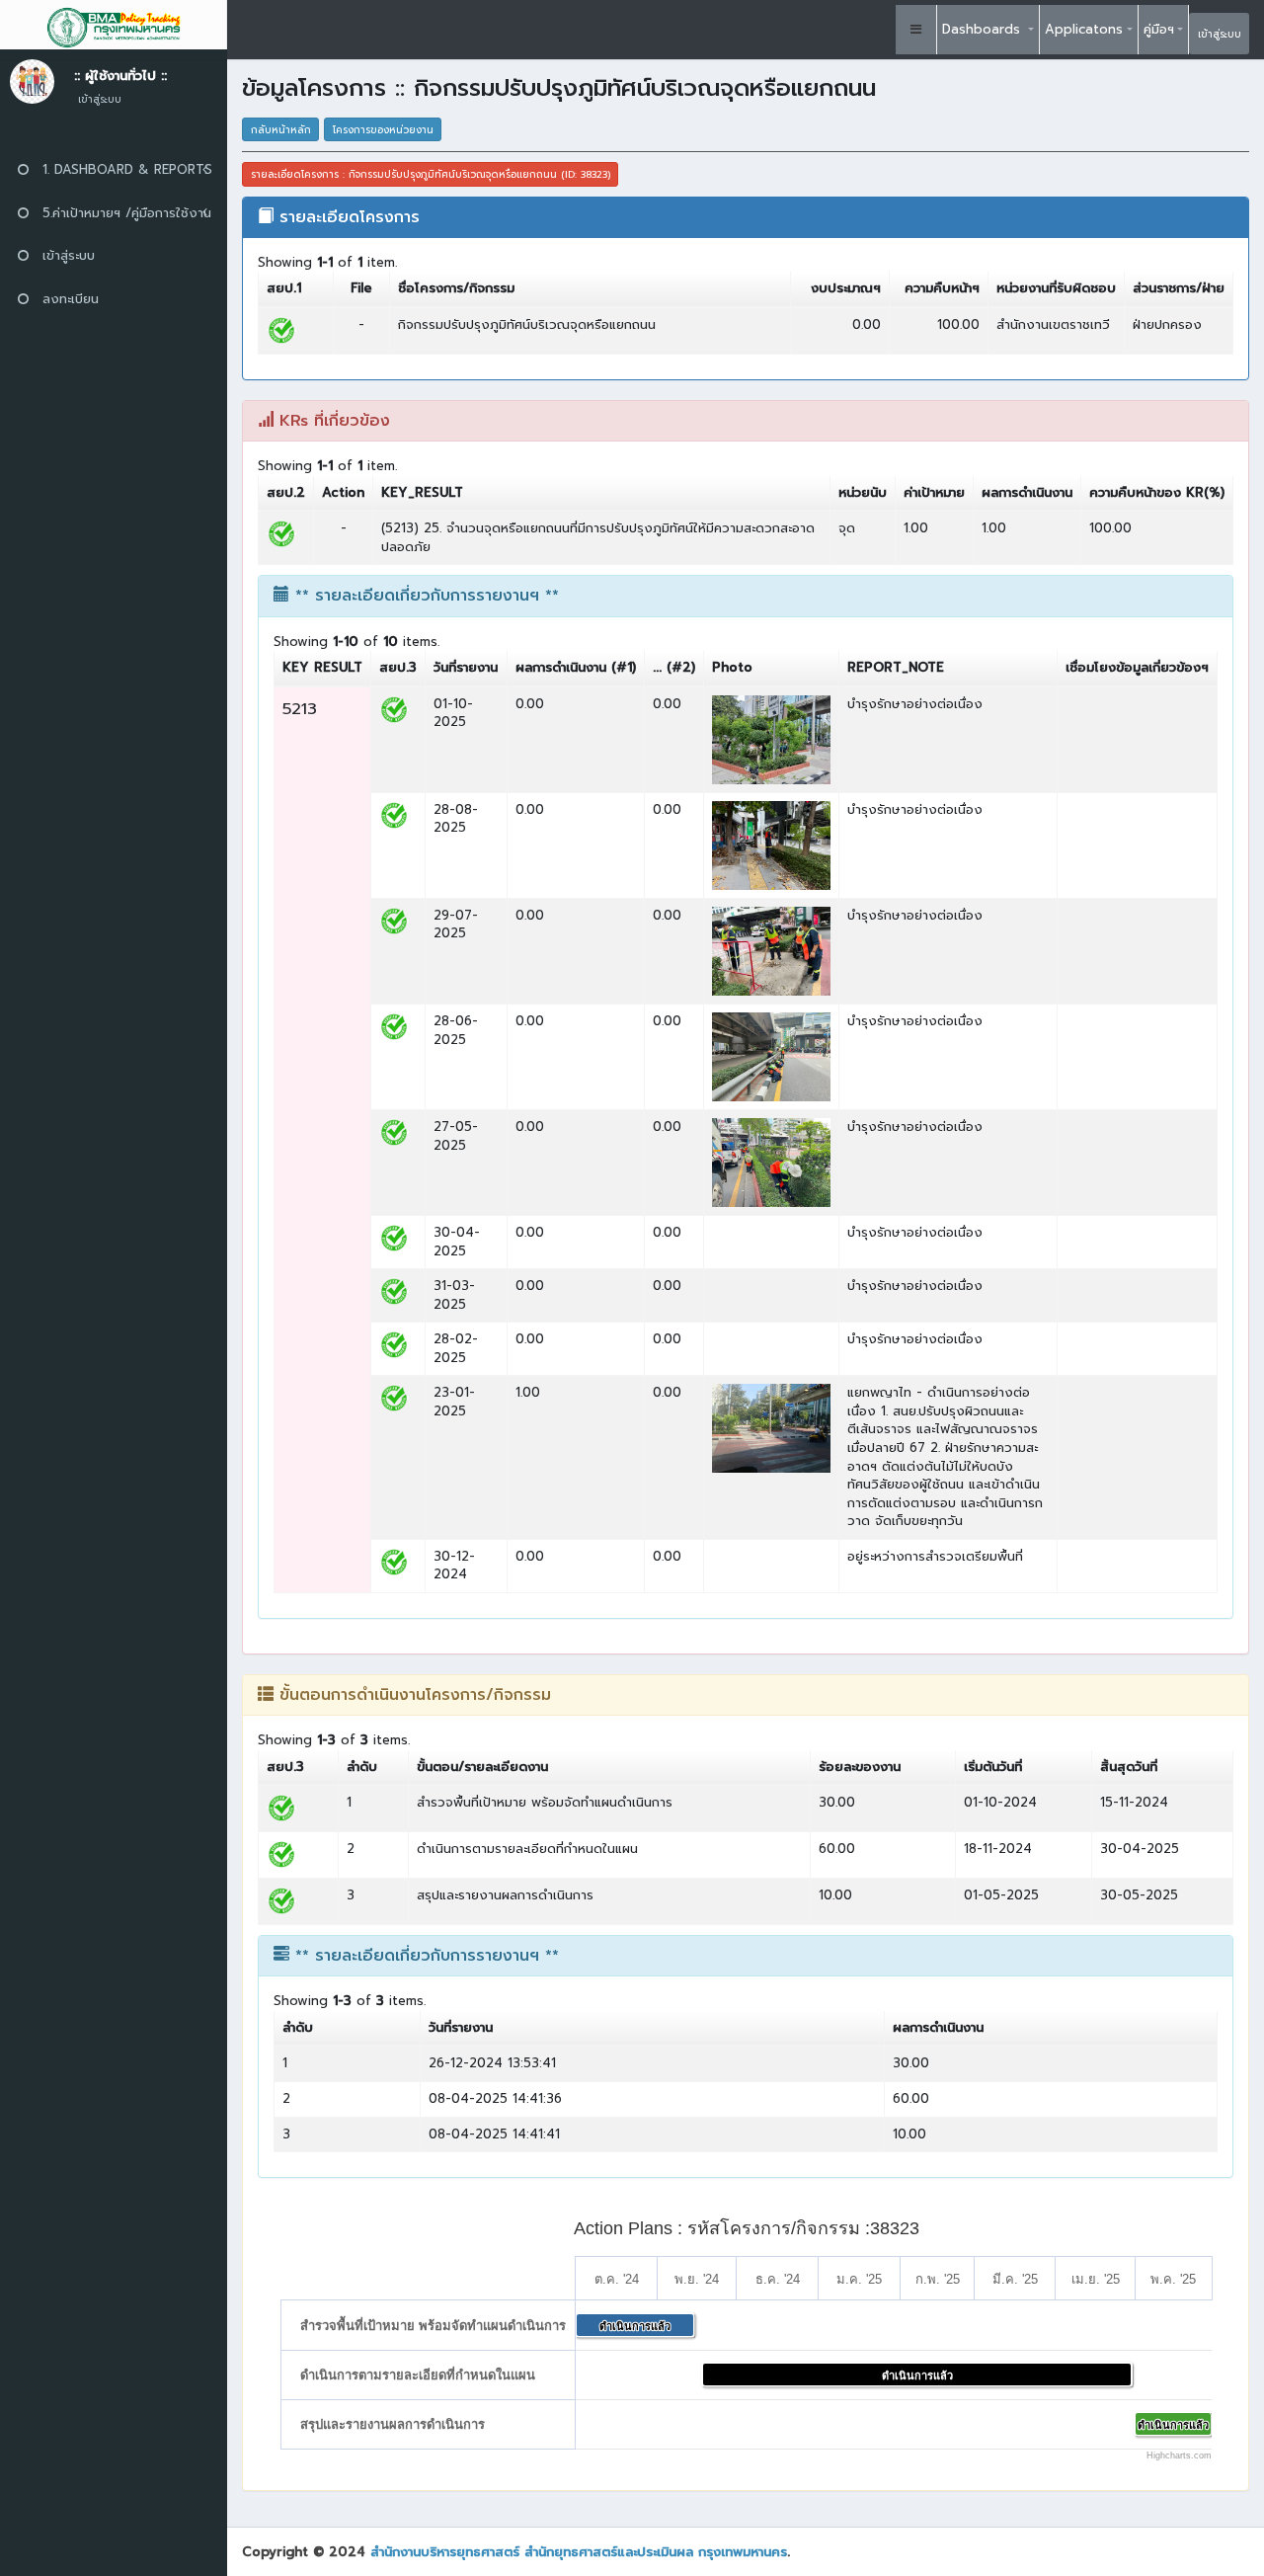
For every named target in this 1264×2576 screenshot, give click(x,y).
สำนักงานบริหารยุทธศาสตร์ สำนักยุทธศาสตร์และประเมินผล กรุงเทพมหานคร (579, 2552)
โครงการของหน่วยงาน (383, 130)
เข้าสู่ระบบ (1220, 34)
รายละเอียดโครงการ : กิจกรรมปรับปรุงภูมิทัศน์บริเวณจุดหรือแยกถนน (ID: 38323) (431, 174)
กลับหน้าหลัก (281, 130)
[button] (916, 30)
